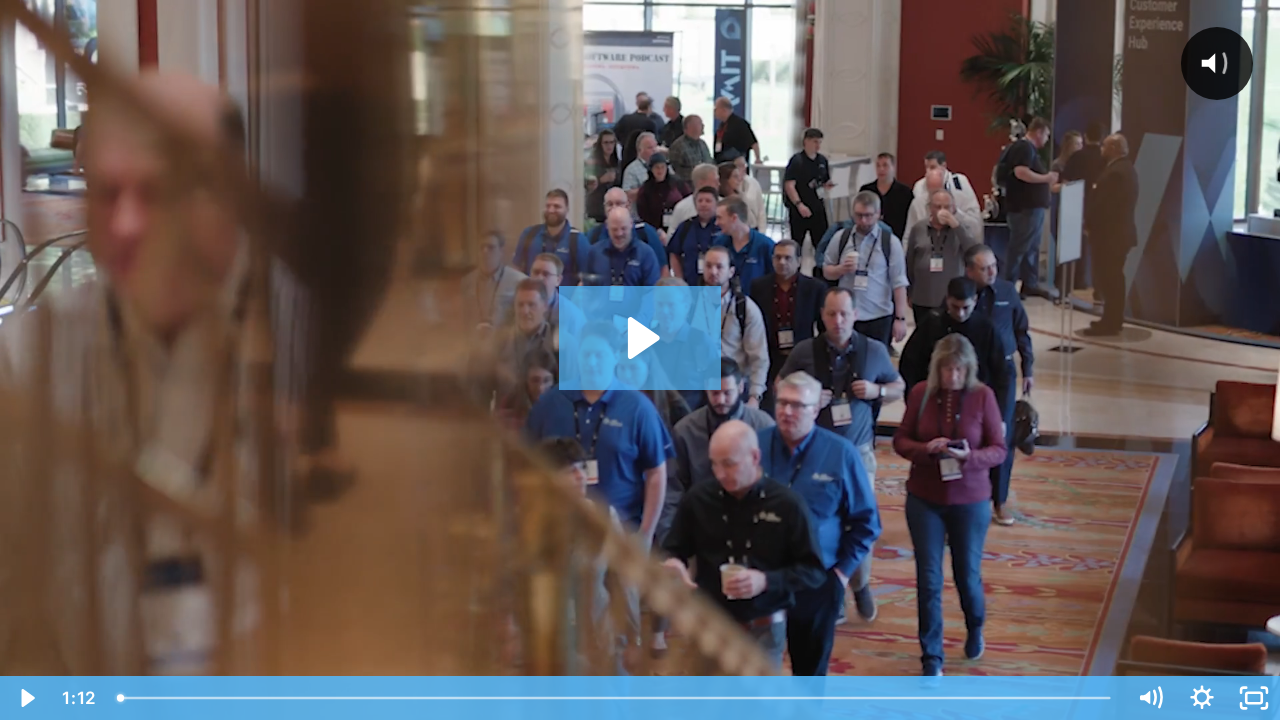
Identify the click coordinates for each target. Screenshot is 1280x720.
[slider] (615, 698)
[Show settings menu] (1202, 698)
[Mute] (1150, 698)
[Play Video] (26, 698)
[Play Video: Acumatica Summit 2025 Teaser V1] (640, 338)
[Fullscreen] (1254, 698)
